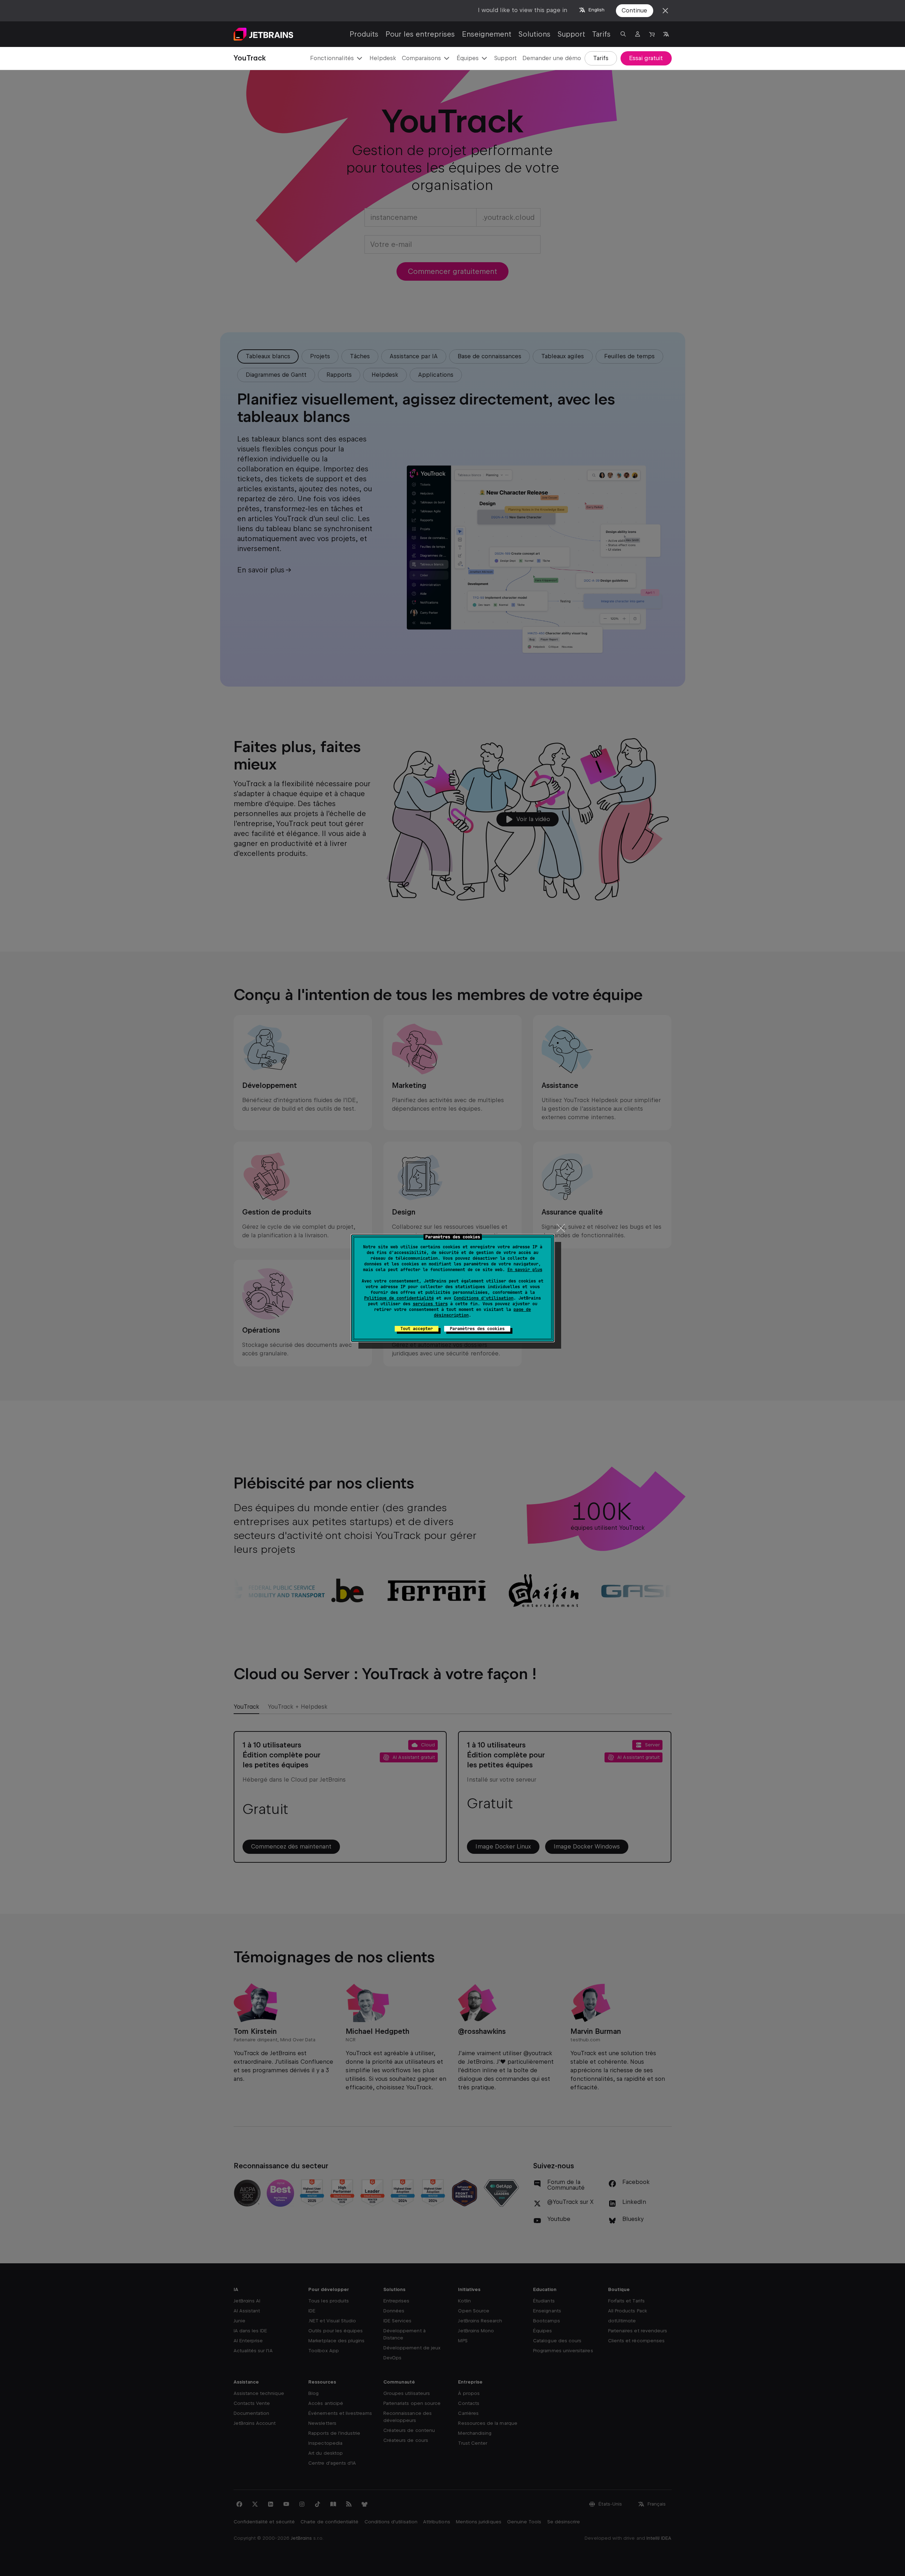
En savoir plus (525, 1270)
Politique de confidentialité (399, 1298)
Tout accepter (417, 1329)
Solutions (534, 34)
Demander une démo (552, 58)
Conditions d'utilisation (484, 1298)
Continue (634, 10)
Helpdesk (383, 58)
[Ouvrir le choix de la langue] (666, 34)
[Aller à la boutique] (652, 34)
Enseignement (487, 34)
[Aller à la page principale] (263, 34)
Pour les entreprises (420, 34)
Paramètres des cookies (477, 1329)
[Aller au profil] (638, 34)
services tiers (430, 1304)
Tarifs (601, 34)
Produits (364, 34)
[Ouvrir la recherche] (623, 34)
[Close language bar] (665, 11)
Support (571, 34)
